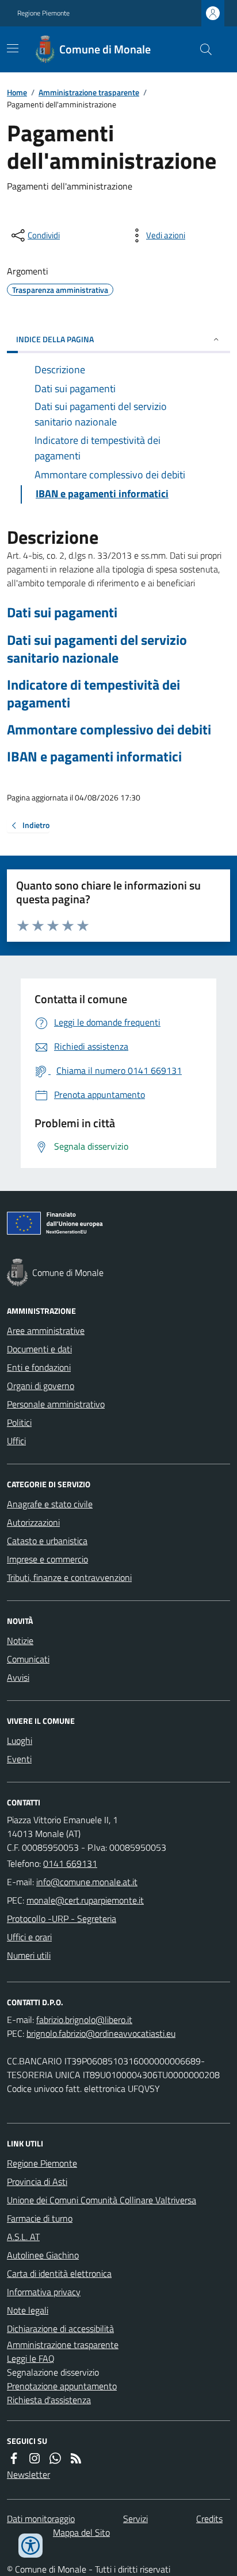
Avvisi (18, 1677)
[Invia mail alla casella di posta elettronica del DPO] (84, 2020)
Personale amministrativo (56, 1404)
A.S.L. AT (23, 2237)
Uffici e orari (29, 1937)
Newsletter (28, 2474)
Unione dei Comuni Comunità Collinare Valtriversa (102, 2200)
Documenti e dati (39, 1349)
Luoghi (20, 1740)
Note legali (28, 2310)
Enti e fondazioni (39, 1367)
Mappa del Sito (81, 2532)
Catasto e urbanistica (47, 1541)
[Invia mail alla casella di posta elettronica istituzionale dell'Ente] (87, 1882)
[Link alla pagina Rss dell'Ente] (76, 2458)
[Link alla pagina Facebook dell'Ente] (14, 2458)
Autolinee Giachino (43, 2255)
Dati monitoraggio (41, 2519)
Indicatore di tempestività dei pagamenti (93, 694)
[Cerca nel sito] (201, 49)
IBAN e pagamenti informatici (94, 757)
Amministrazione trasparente (89, 92)
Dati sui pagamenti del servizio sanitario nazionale (97, 649)
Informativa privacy (44, 2292)
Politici (19, 1422)
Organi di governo (41, 1386)
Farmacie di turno (40, 2218)
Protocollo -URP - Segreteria (62, 1919)
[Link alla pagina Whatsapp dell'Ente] (55, 2458)
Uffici (16, 1441)
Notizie (20, 1641)
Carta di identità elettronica (59, 2273)
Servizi (135, 2519)
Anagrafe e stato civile (50, 1504)
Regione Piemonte (43, 13)
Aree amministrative (46, 1330)
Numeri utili (29, 1955)
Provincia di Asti (37, 2182)
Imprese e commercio (47, 1559)
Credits (209, 2519)
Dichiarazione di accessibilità (60, 2329)
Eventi (19, 1759)
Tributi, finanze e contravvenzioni (69, 1577)
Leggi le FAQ (31, 2358)
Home (17, 92)
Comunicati (28, 1659)
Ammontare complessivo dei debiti (109, 730)
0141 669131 (70, 1863)
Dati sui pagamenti (62, 612)
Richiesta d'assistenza (49, 2400)
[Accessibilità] (30, 2546)
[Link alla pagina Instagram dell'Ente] (35, 2458)
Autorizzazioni (33, 1522)
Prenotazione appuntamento (62, 2386)
